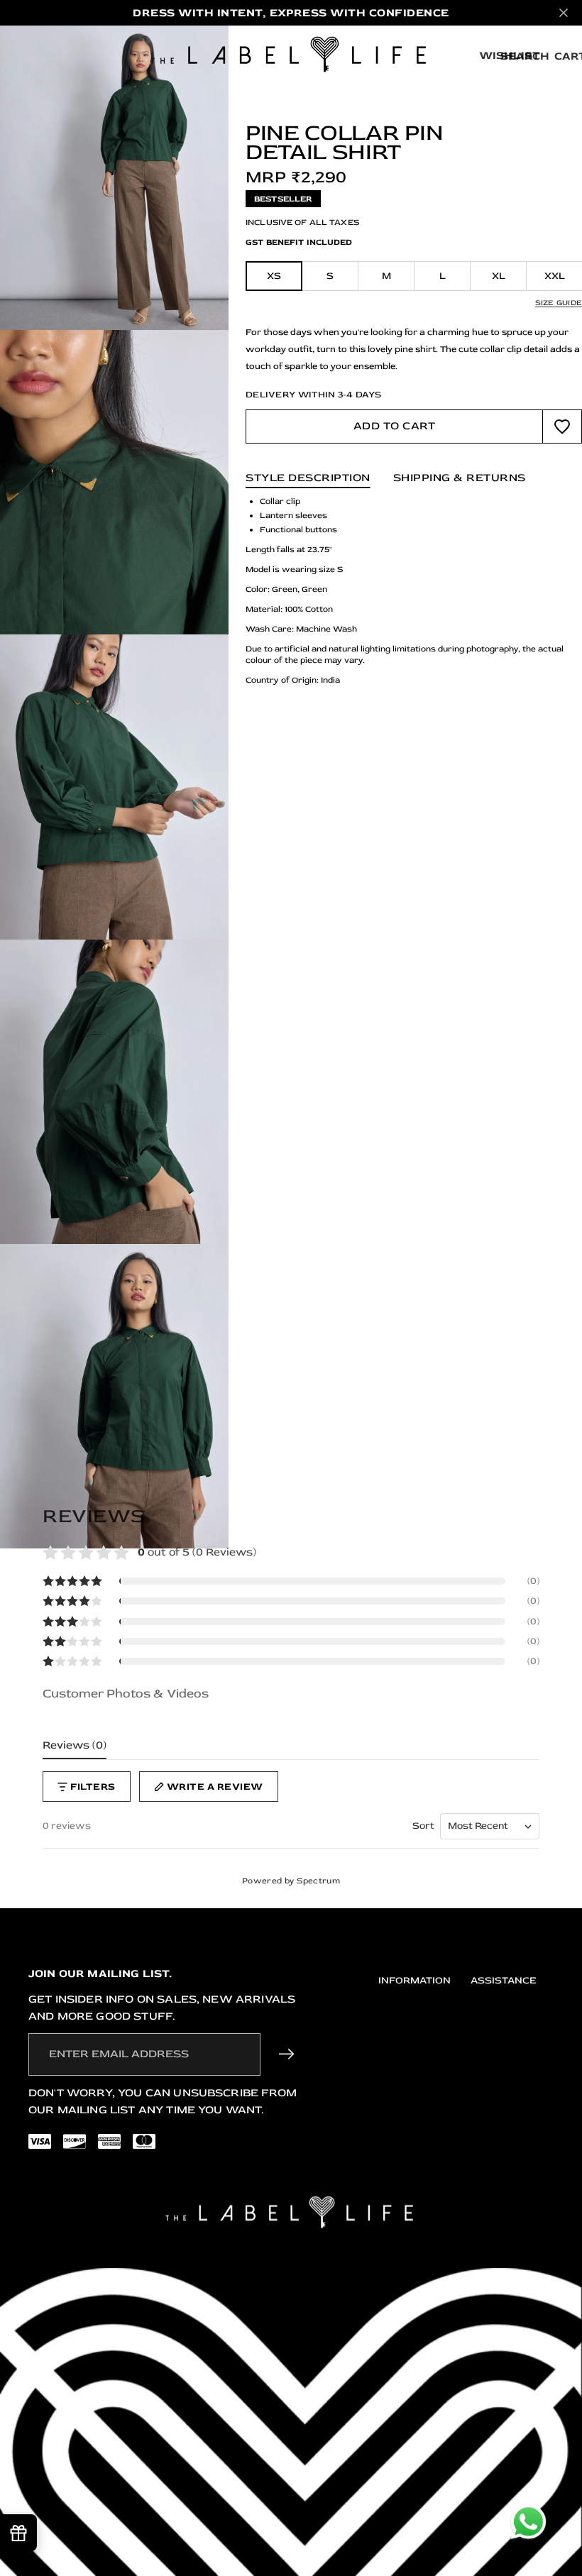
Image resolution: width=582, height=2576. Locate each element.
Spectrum (318, 1881)
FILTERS (93, 1787)
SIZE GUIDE (559, 303)
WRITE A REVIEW (215, 1787)
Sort (423, 1826)
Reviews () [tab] (75, 1745)
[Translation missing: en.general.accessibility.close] (564, 13)
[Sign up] (287, 2054)
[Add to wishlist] (562, 426)
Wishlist (510, 55)
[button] (291, 1581)
